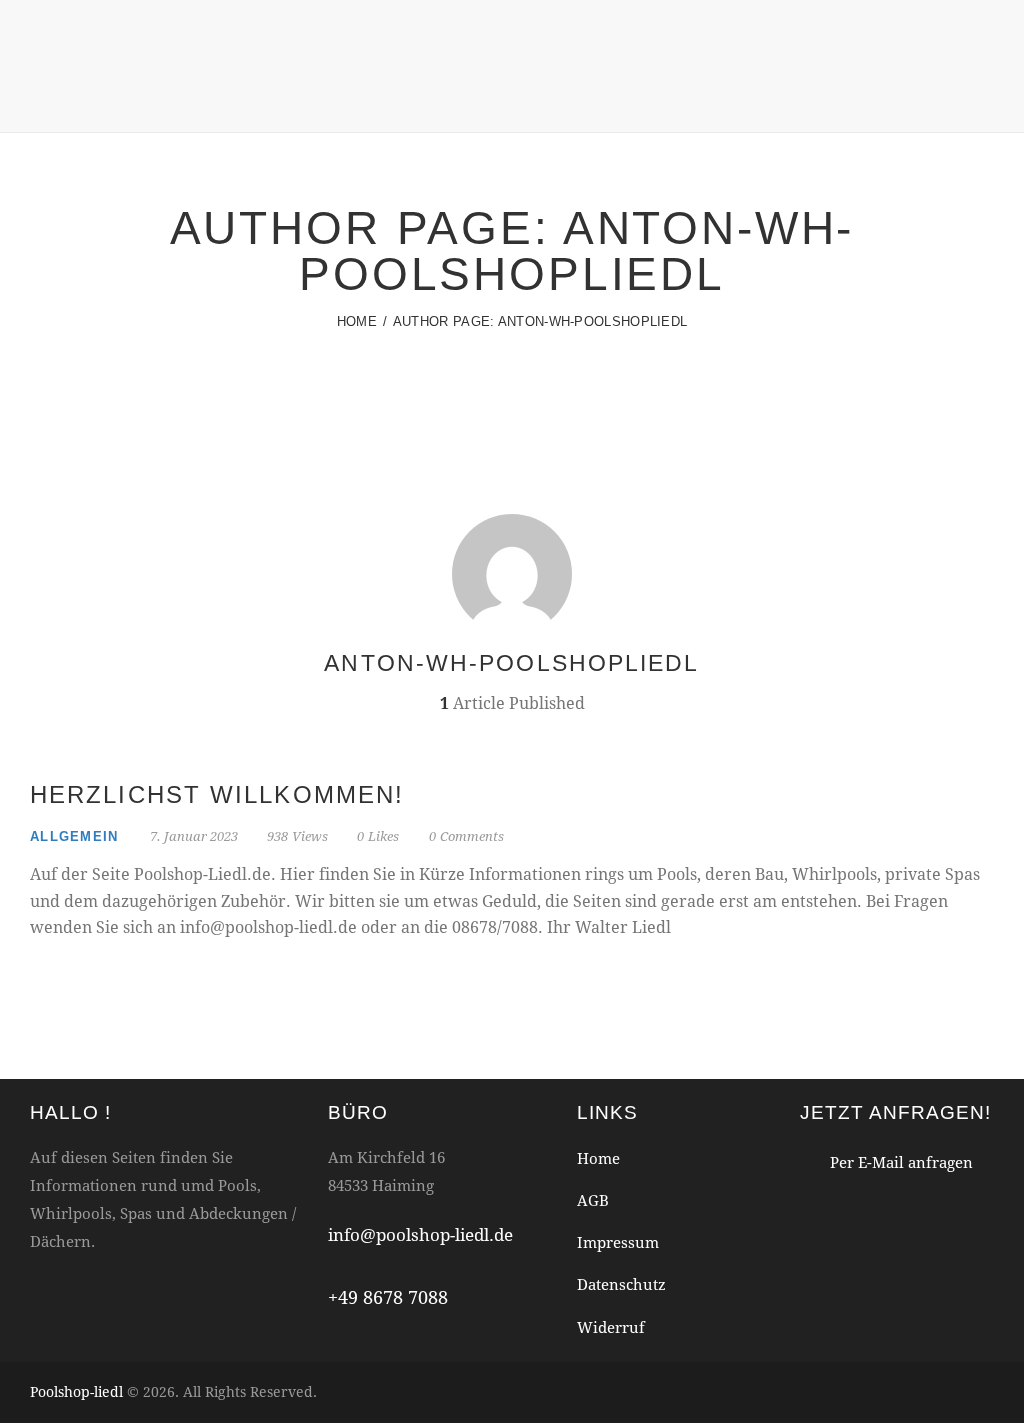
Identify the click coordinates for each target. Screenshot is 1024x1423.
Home (357, 321)
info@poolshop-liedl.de (420, 1234)
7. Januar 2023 (194, 836)
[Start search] (980, 101)
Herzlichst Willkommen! (217, 794)
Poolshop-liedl (76, 1391)
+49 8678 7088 (388, 1297)
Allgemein (74, 836)
